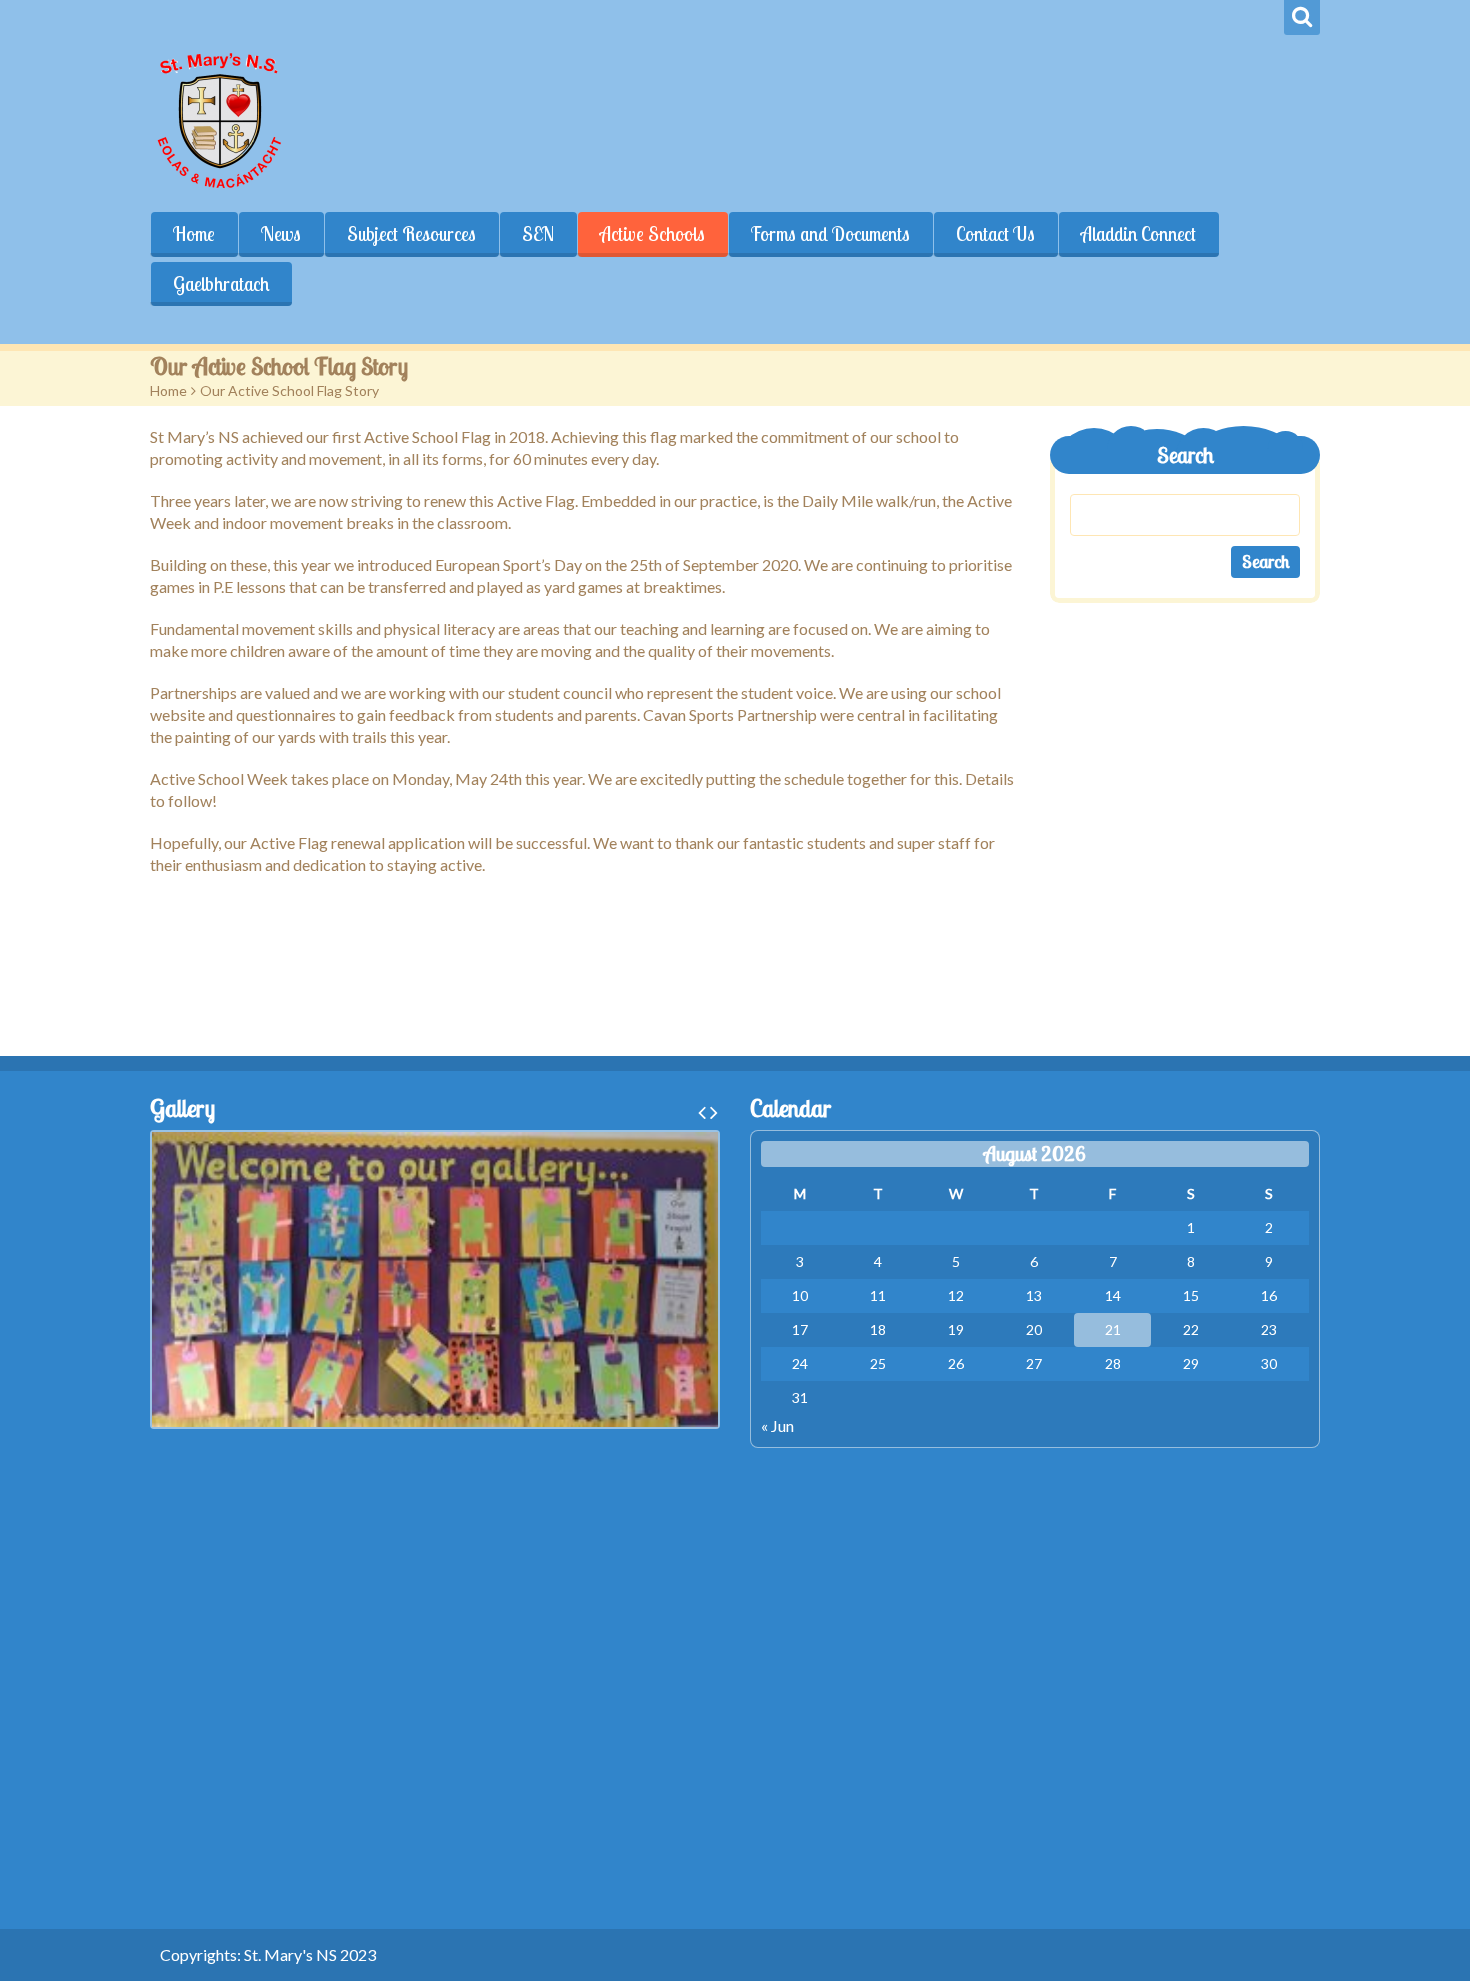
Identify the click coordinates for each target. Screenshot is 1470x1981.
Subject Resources (411, 234)
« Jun (777, 1425)
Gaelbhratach (221, 284)
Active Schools (652, 234)
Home (194, 234)
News (281, 234)
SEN (538, 234)
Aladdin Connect (1138, 234)
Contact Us (995, 234)
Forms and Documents (830, 234)
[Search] (1302, 17)
